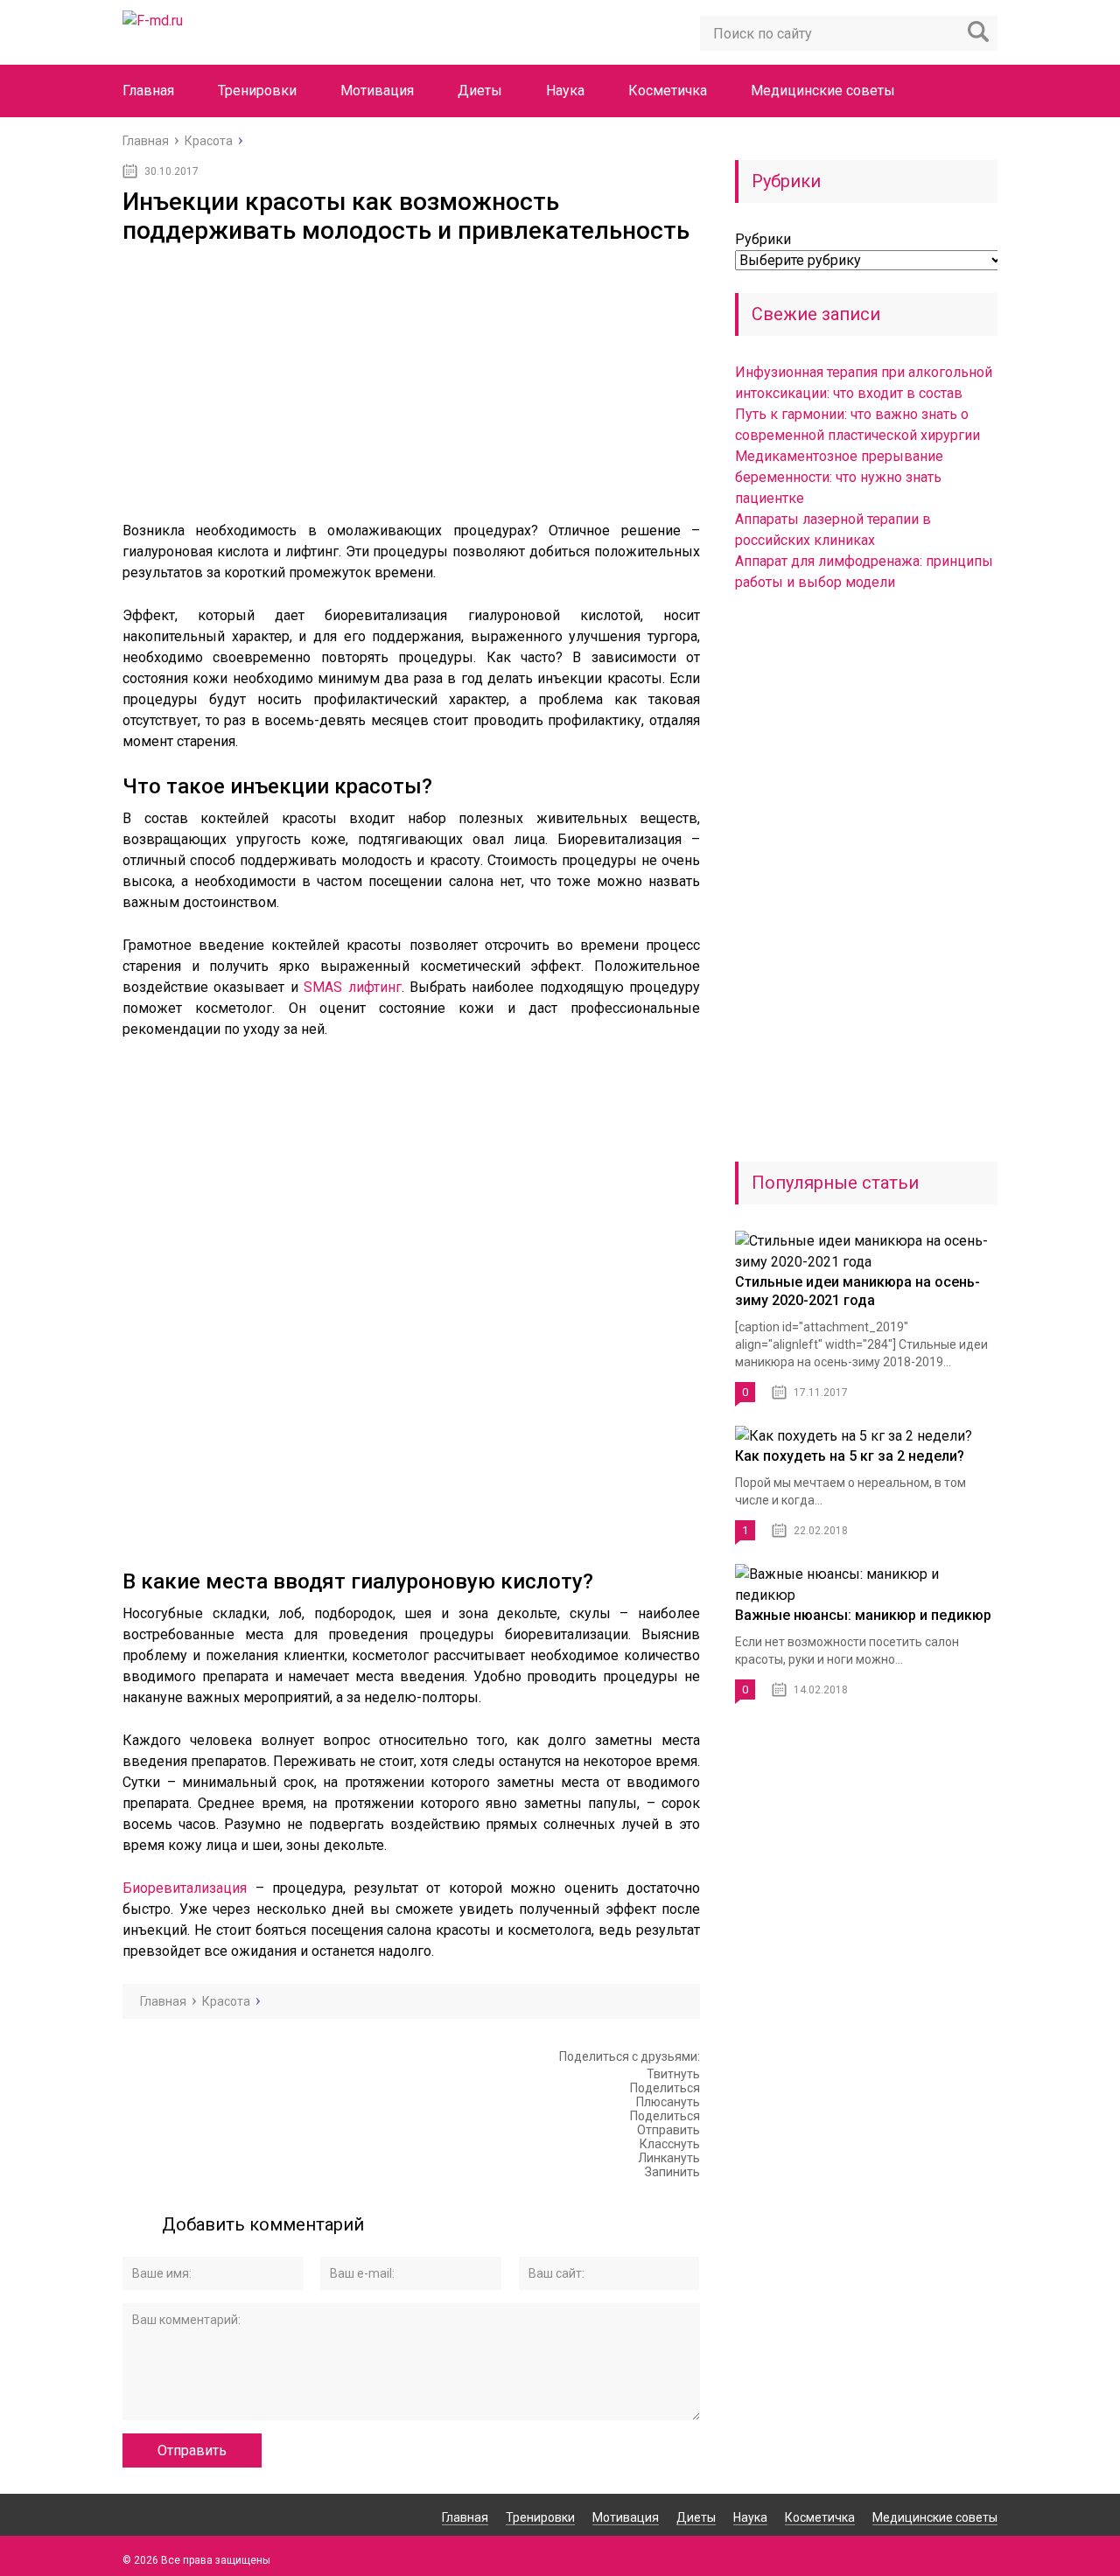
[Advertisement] (411, 376)
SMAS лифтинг (352, 987)
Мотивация (377, 91)
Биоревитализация (185, 1888)
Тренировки (257, 91)
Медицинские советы (823, 91)
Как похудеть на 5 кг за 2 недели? (850, 1456)
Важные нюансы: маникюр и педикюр (863, 1615)
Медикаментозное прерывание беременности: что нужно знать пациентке (839, 477)
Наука (565, 91)
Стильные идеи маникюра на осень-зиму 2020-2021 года (857, 1291)
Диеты (480, 91)
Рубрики (763, 239)
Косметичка (668, 91)
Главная (148, 91)
